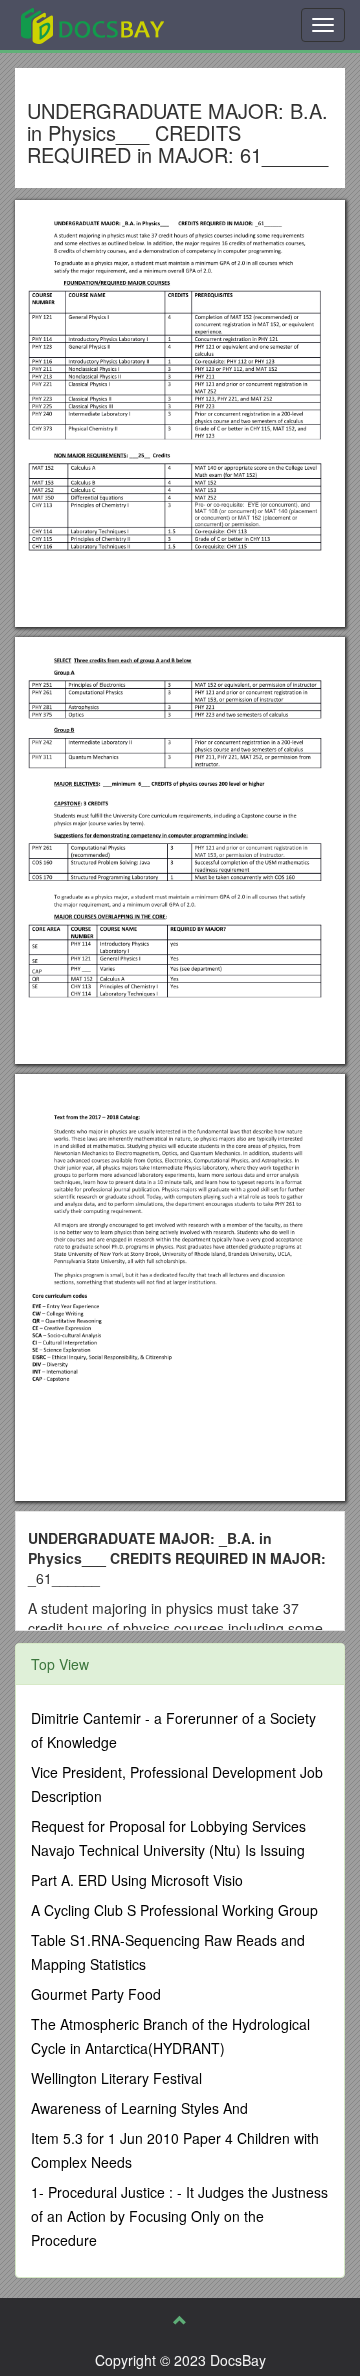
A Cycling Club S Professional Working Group (174, 1910)
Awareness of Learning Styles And (139, 2108)
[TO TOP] (180, 2320)
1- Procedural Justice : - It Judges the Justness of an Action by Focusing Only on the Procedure (179, 2216)
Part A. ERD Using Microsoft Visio (137, 1880)
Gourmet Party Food (96, 1994)
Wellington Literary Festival (116, 2078)
